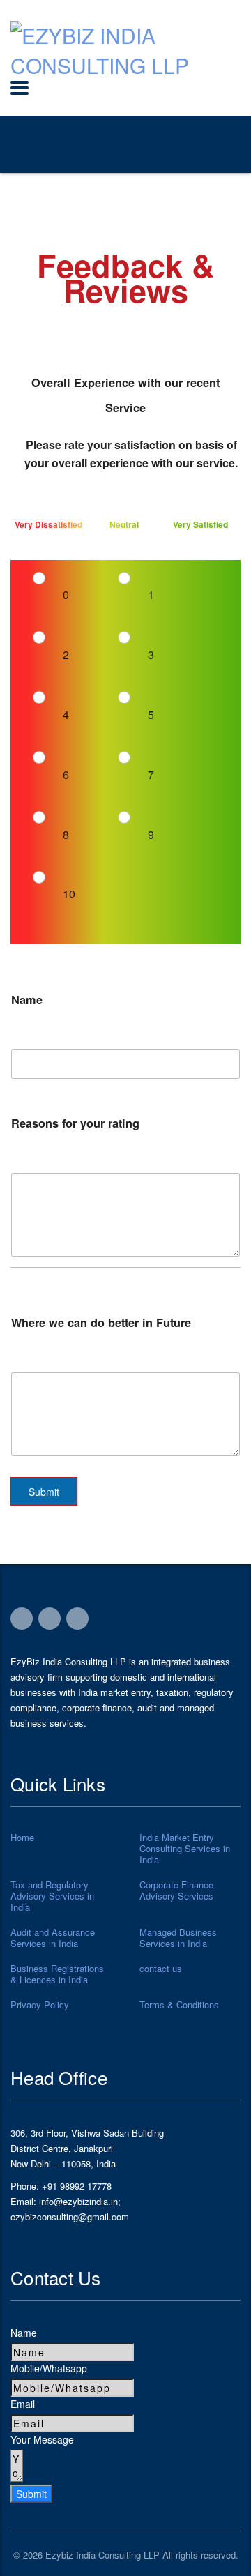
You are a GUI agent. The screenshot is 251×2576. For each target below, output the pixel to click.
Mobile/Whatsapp (49, 2368)
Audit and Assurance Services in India (53, 1938)
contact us (161, 1969)
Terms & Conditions (179, 2005)
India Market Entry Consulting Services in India (185, 1849)
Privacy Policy (40, 2005)
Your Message (42, 2439)
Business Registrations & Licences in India (57, 1974)
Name (24, 2333)
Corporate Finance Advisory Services (176, 1891)
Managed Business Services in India (178, 1938)
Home (22, 1838)
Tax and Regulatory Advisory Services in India (52, 1896)
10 (69, 894)
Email (23, 2404)
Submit (44, 1492)
